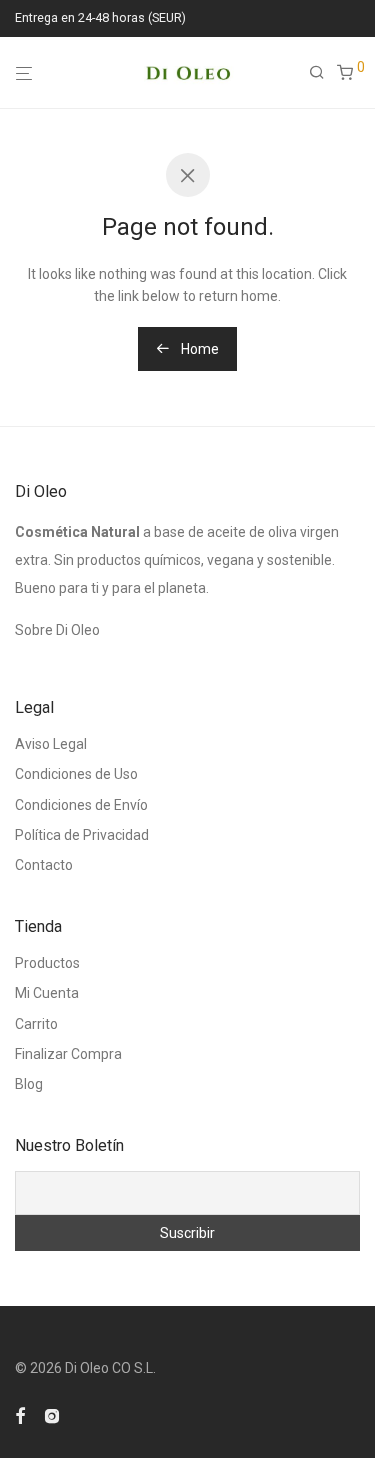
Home (198, 349)
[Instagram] (52, 1414)
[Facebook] (20, 1414)
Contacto (44, 865)
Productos (47, 963)
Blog (29, 1084)
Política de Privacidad (82, 835)
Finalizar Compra (68, 1054)
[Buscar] (323, 73)
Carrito (36, 1024)
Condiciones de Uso (76, 774)
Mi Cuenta (47, 993)
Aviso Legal (51, 744)
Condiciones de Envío (81, 805)
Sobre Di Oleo (57, 630)
